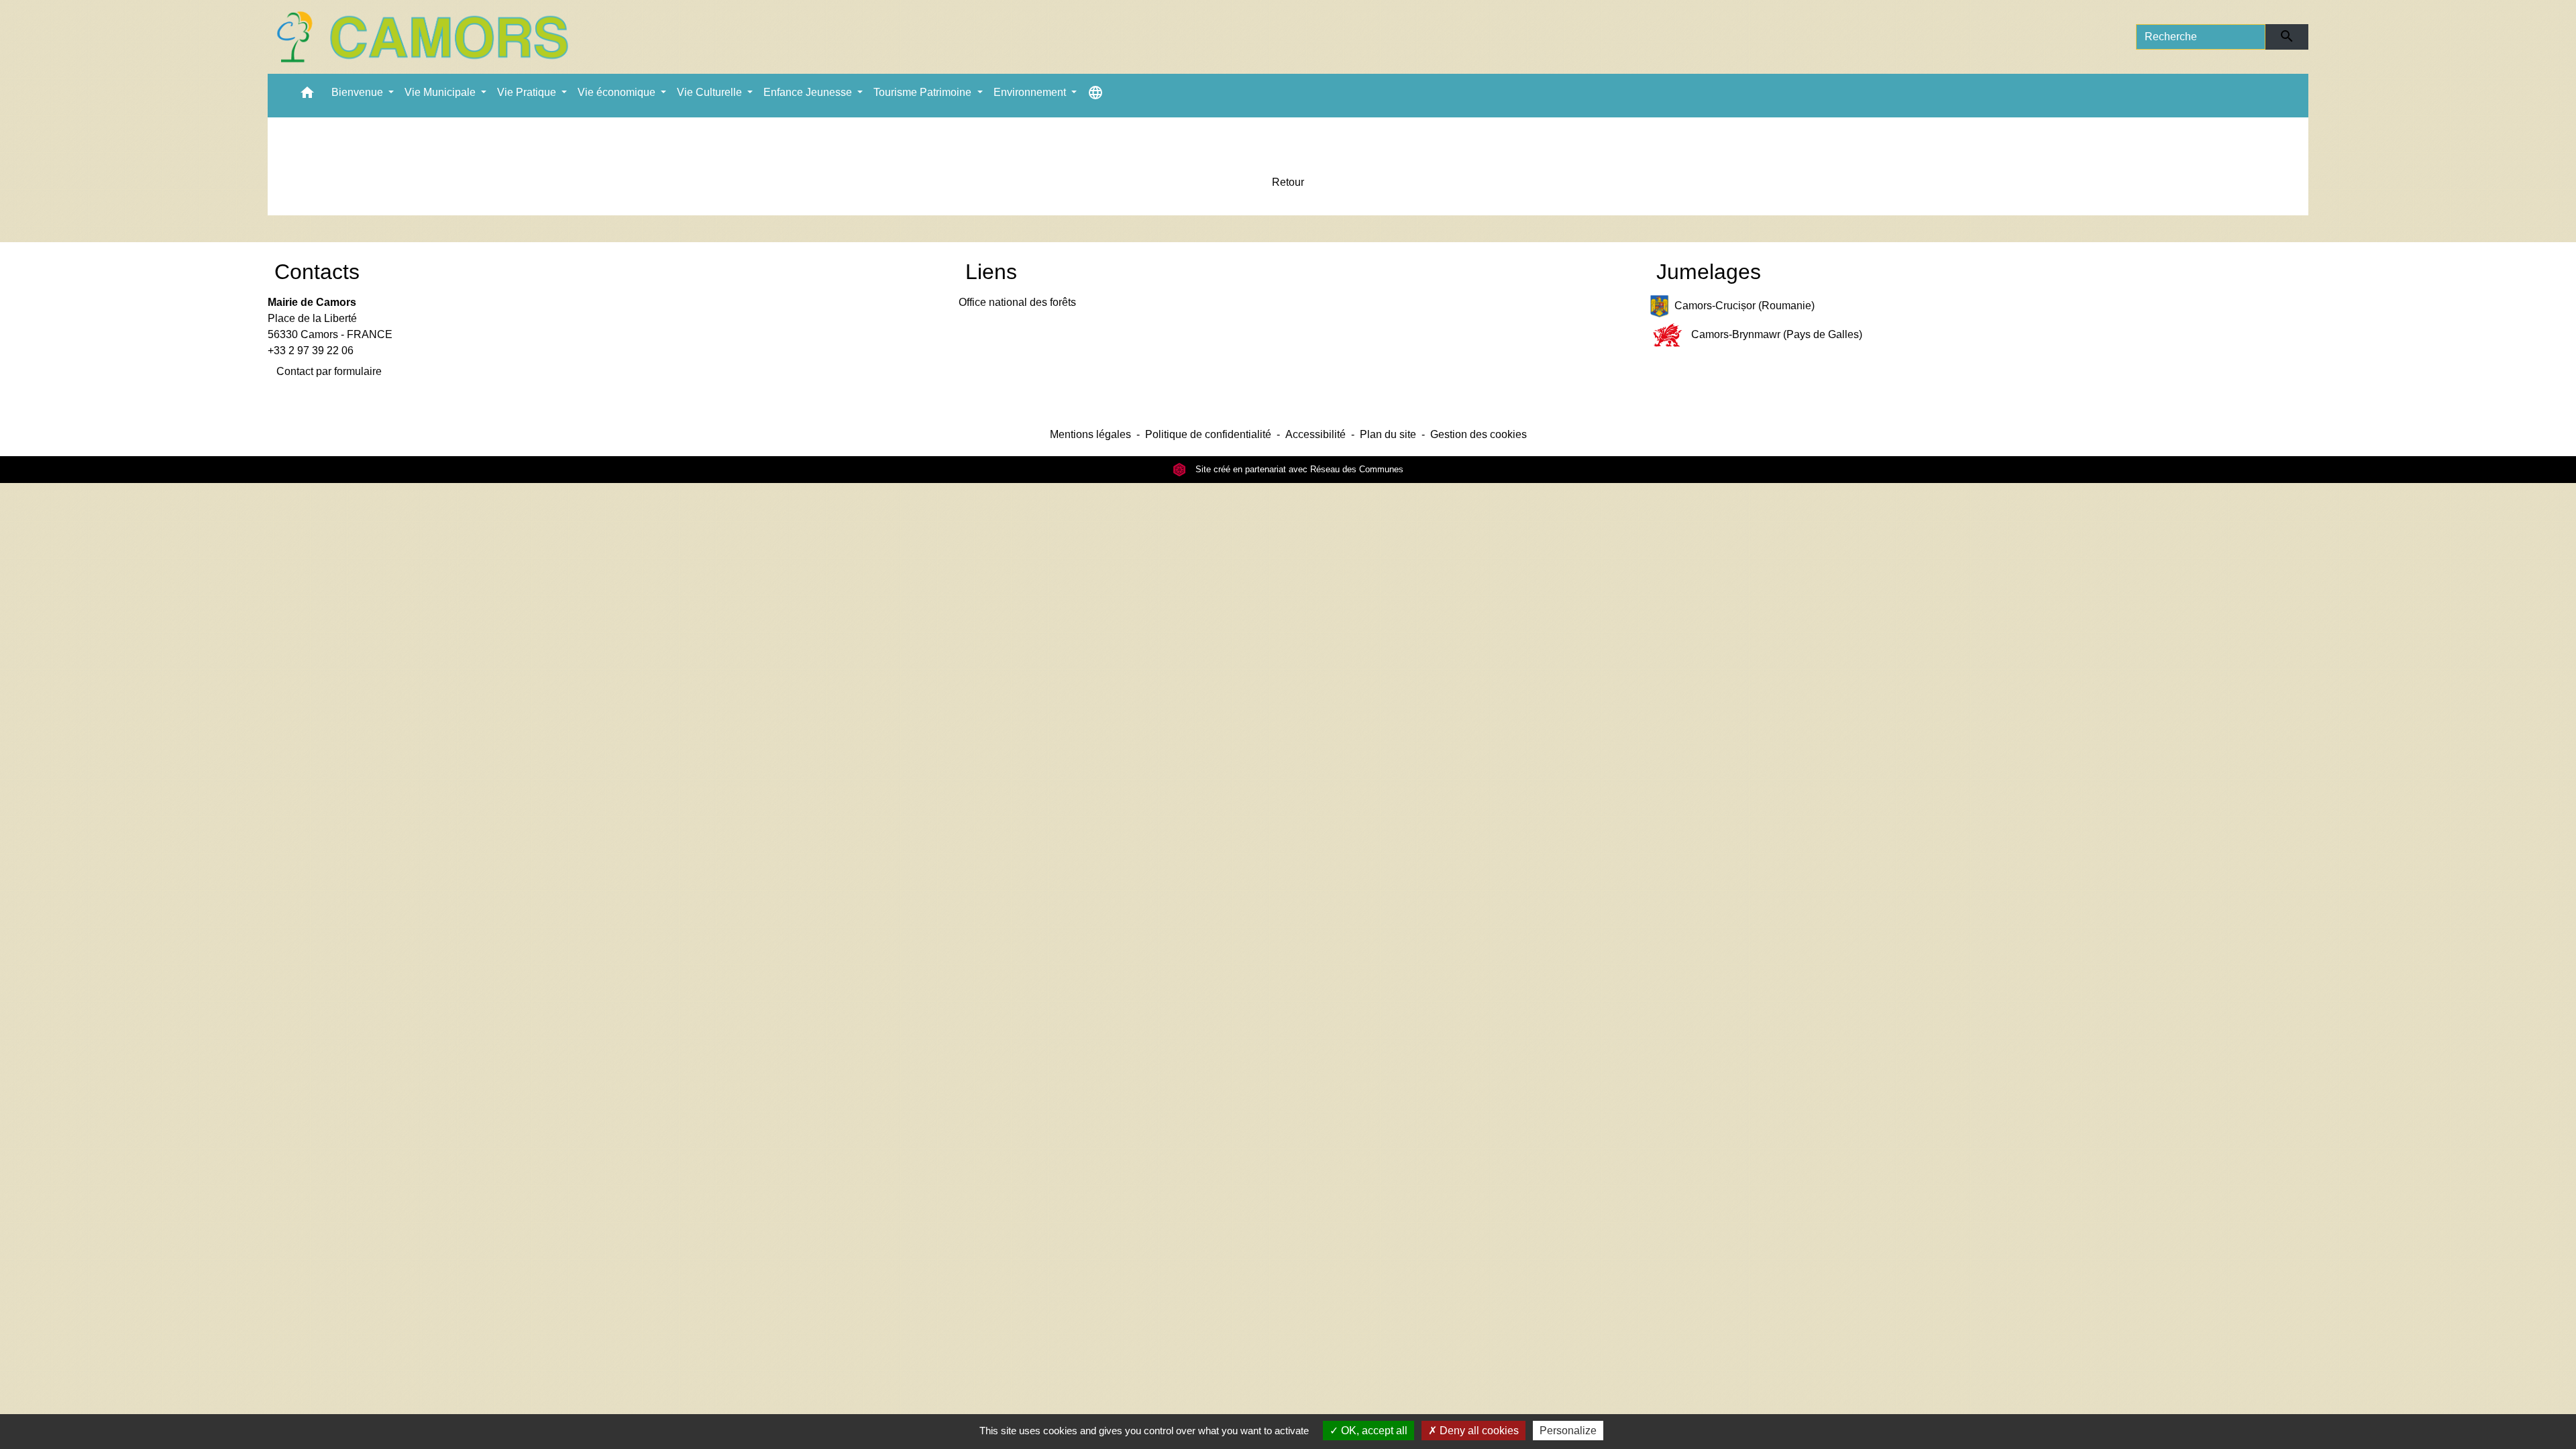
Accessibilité (1316, 434)
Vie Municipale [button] (441, 92)
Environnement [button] (1031, 92)
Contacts (317, 272)
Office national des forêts (1017, 302)
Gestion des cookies (1479, 434)
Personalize (1568, 1431)
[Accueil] (422, 37)
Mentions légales (1090, 434)
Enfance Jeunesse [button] (809, 92)
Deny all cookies (1478, 1431)
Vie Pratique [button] (528, 92)
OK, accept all (1373, 1431)
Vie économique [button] (618, 92)
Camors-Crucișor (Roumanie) (1745, 306)
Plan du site (1388, 434)
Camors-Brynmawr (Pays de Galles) (1777, 334)
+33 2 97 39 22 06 (311, 351)
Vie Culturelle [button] (711, 92)
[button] (307, 96)
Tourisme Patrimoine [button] (924, 92)
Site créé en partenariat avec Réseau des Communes (1298, 469)
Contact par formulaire (329, 371)
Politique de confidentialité (1208, 434)
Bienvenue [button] (359, 92)
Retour (1288, 182)
